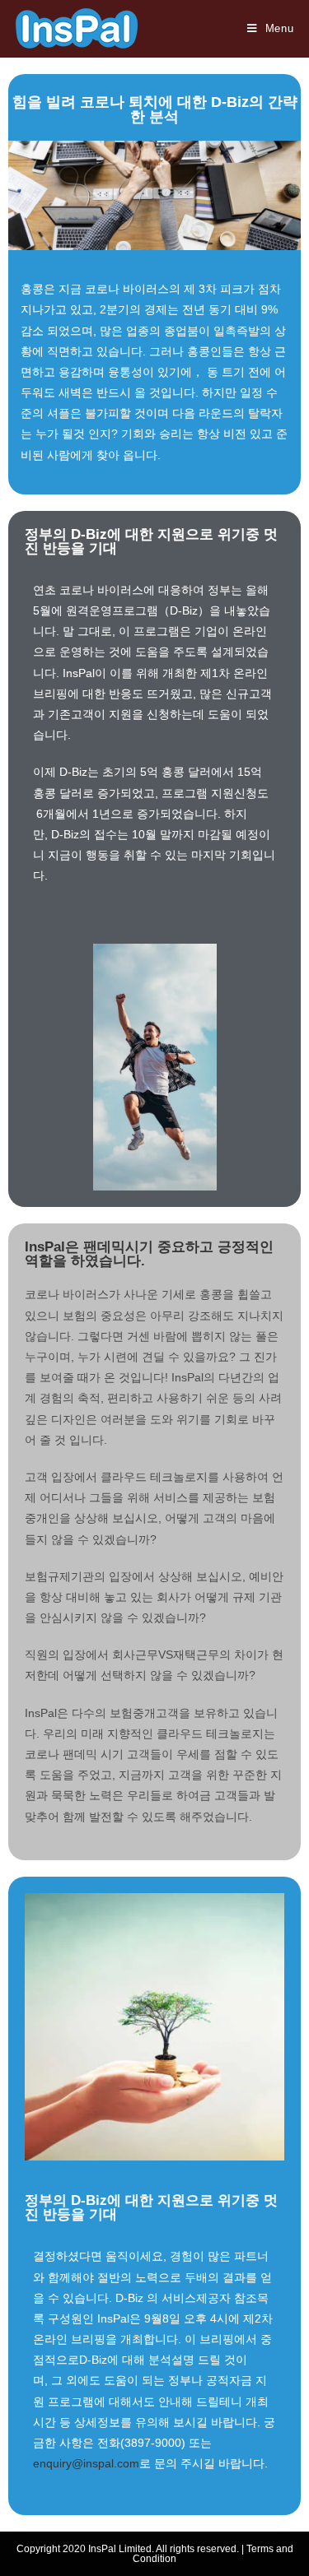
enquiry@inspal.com (86, 2463)
